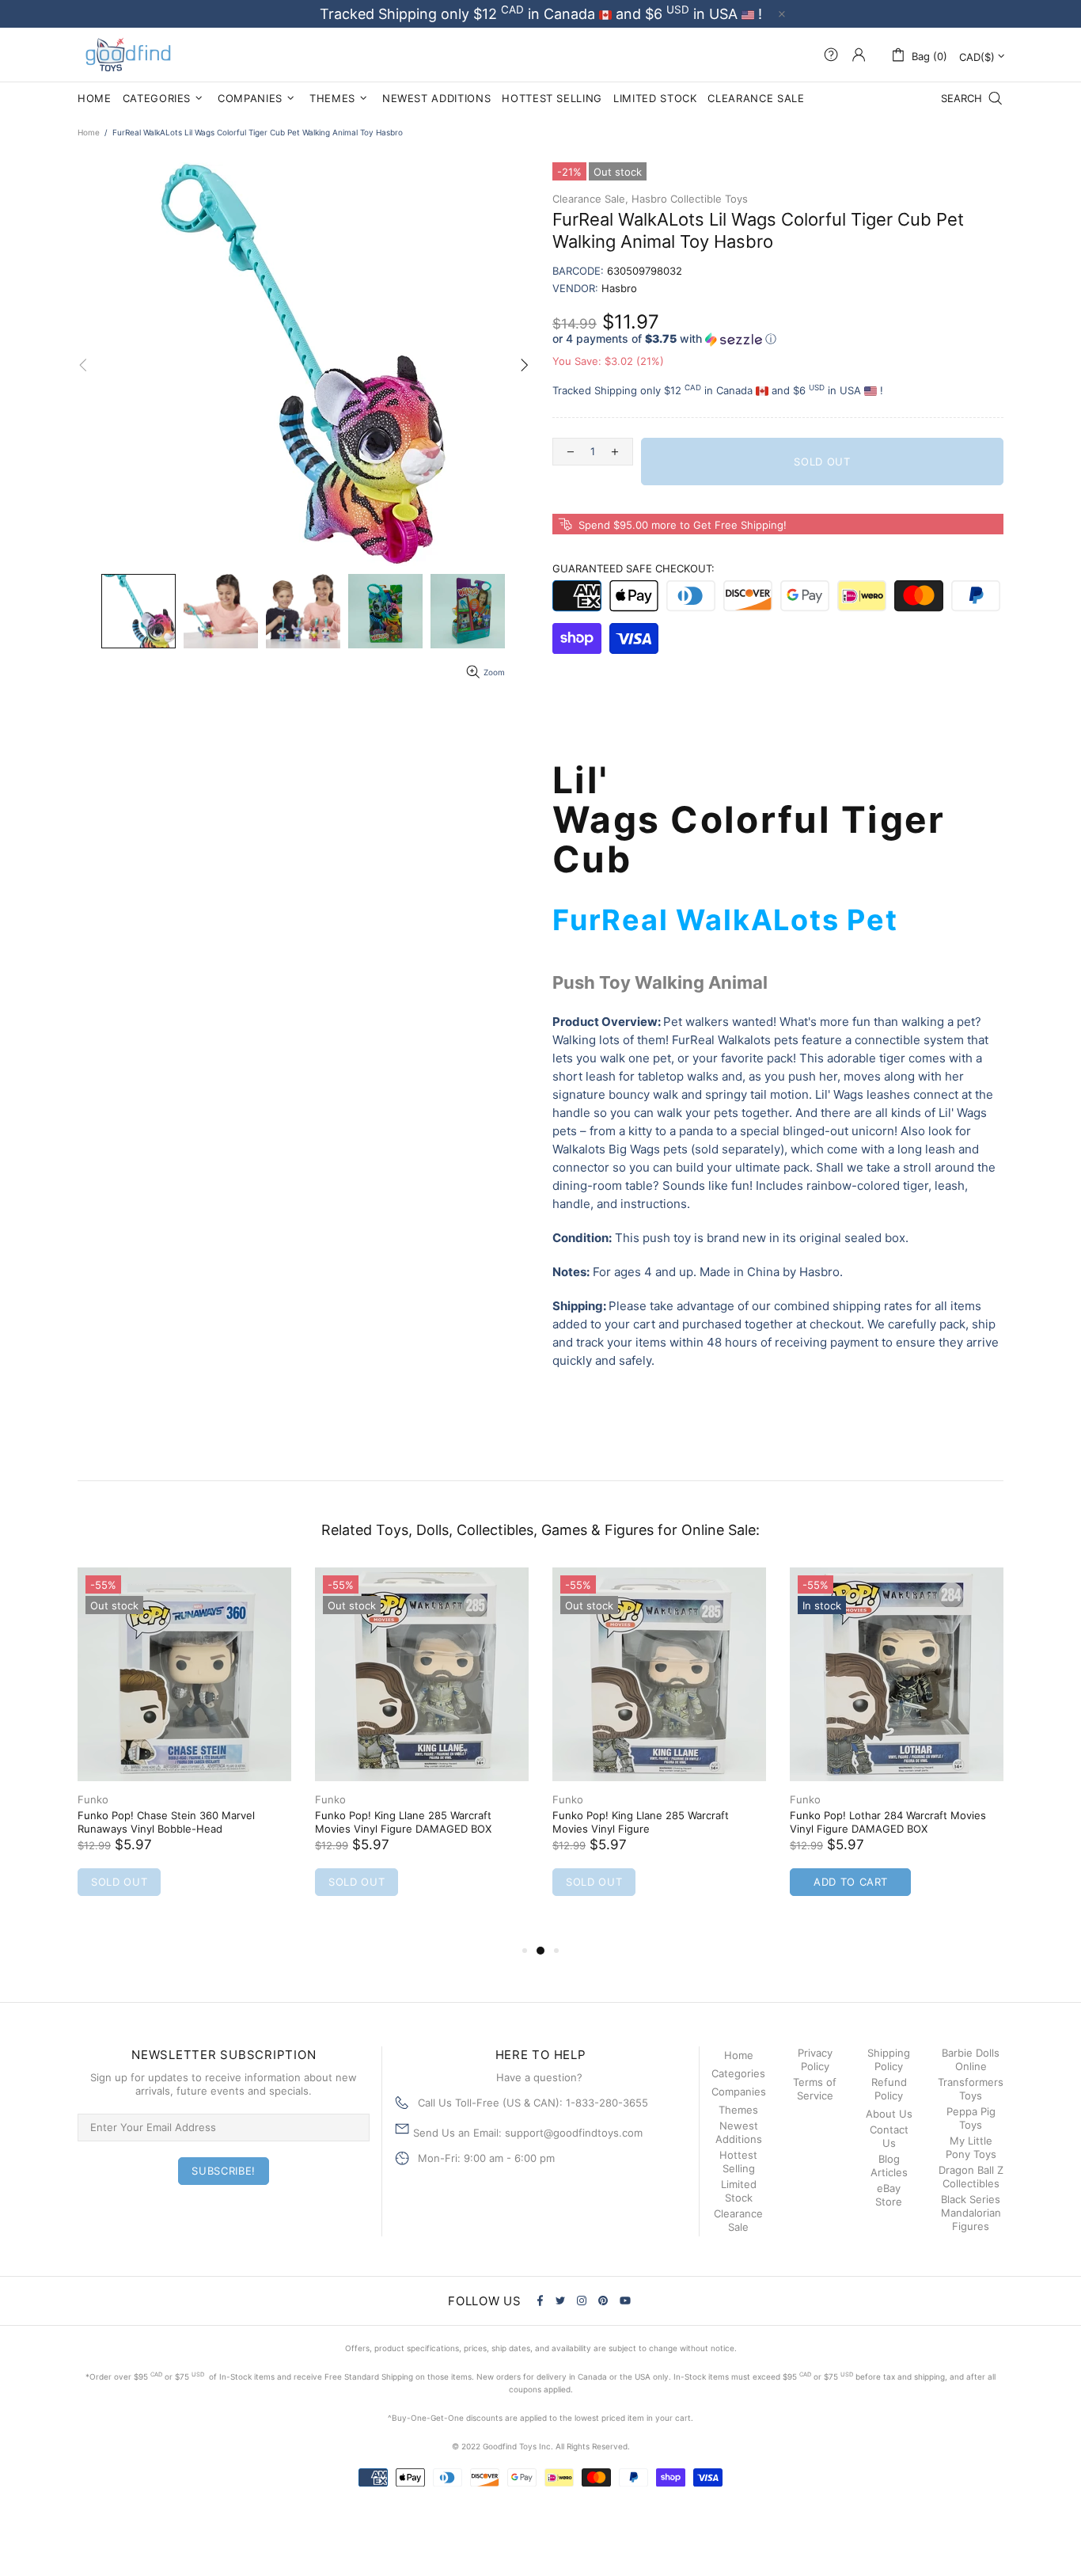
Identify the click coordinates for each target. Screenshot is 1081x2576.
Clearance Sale (738, 2220)
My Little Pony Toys (971, 2147)
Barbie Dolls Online (971, 2059)
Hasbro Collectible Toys (690, 199)
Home (89, 132)
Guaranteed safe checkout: (633, 568)
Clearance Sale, (590, 199)
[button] (778, 339)
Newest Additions (739, 2132)
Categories (738, 2073)
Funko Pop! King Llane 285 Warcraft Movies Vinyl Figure (641, 1822)
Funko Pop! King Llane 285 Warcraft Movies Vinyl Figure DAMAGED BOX (403, 1822)
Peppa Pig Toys (971, 2118)
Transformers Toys (971, 2089)
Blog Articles (889, 2166)
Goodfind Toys (128, 55)
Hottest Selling (738, 2162)
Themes (738, 2110)
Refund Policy (889, 2089)
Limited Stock (739, 2191)
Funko (93, 1799)
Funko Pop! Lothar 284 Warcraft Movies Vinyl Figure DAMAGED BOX (888, 1822)
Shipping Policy (889, 2059)
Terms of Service (815, 2089)
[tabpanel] (184, 1748)
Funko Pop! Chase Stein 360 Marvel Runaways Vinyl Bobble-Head (166, 1822)
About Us (889, 2114)
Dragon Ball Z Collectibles (971, 2177)
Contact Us (889, 2136)
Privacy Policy (815, 2059)
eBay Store (889, 2195)
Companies (739, 2092)
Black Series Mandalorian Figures (971, 2213)
